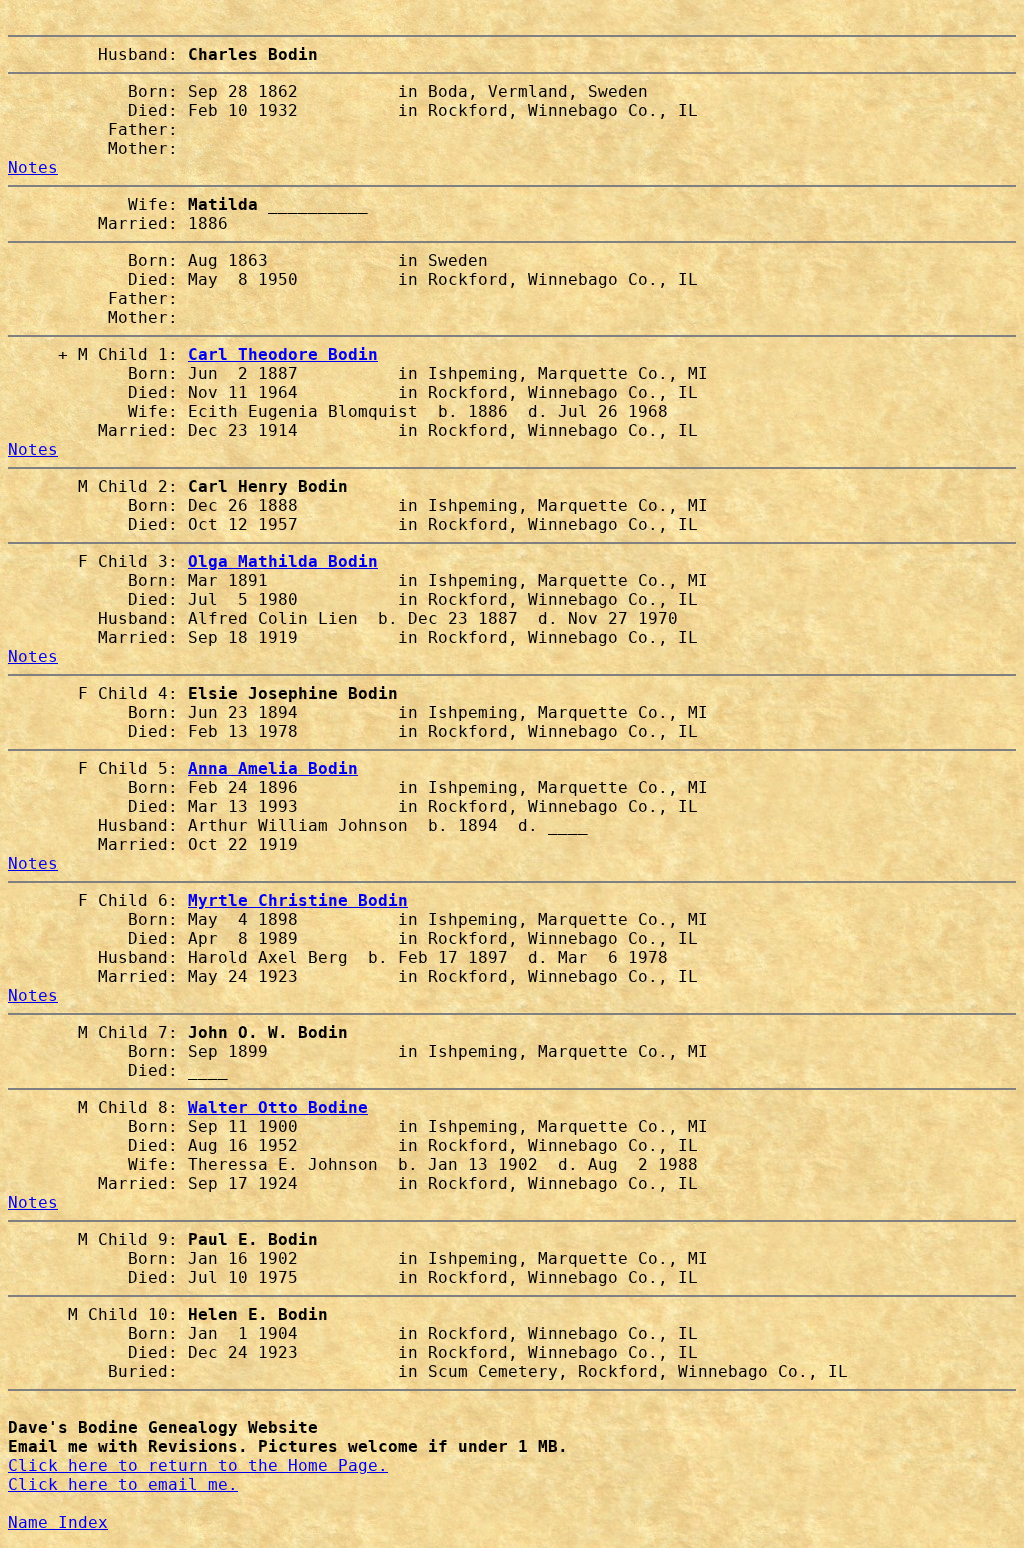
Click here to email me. (123, 1484)
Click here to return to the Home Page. (198, 1465)
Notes (33, 167)
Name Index (58, 1522)
